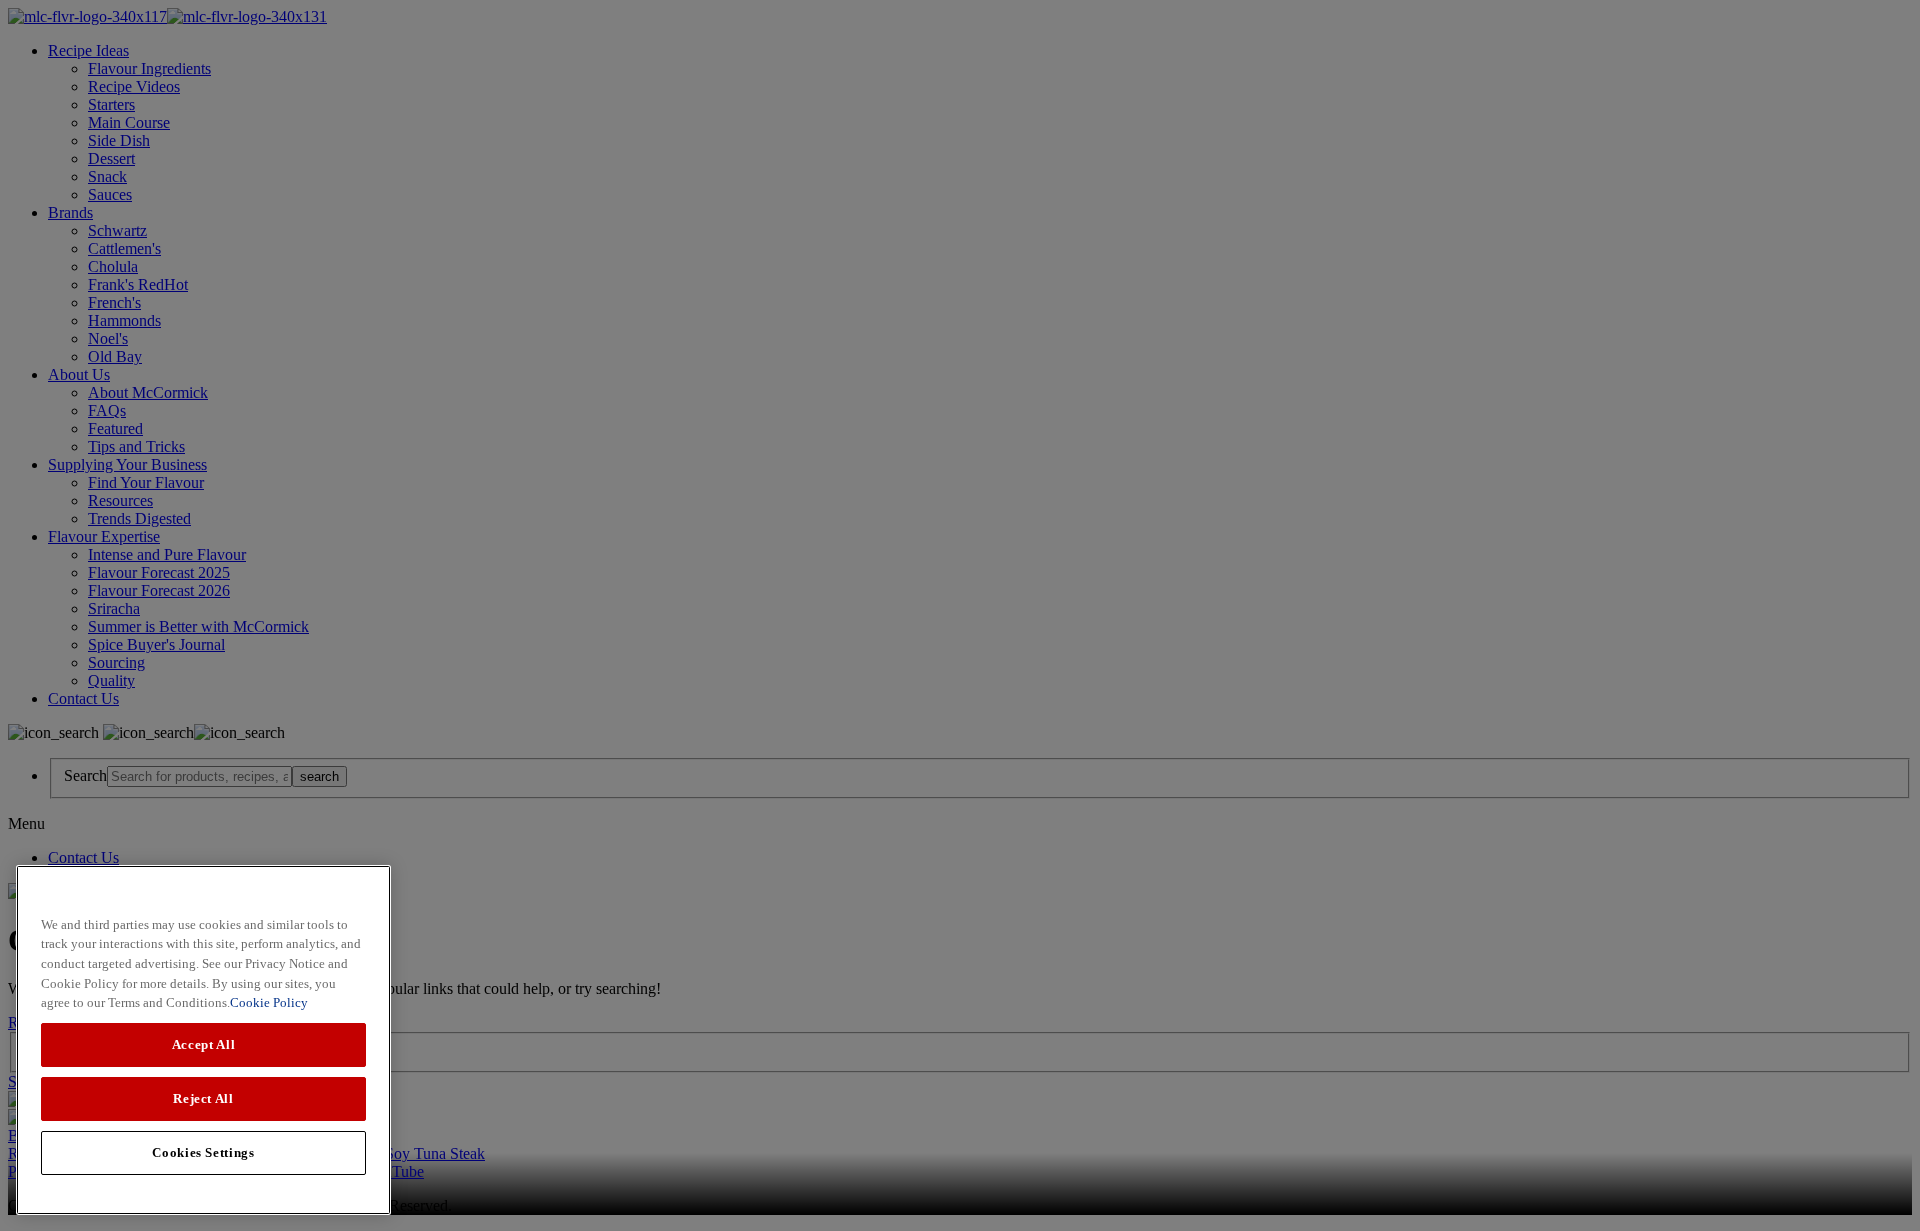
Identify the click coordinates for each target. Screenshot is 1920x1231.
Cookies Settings (203, 1152)
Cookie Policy (269, 1002)
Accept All (204, 1044)
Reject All (203, 1098)
